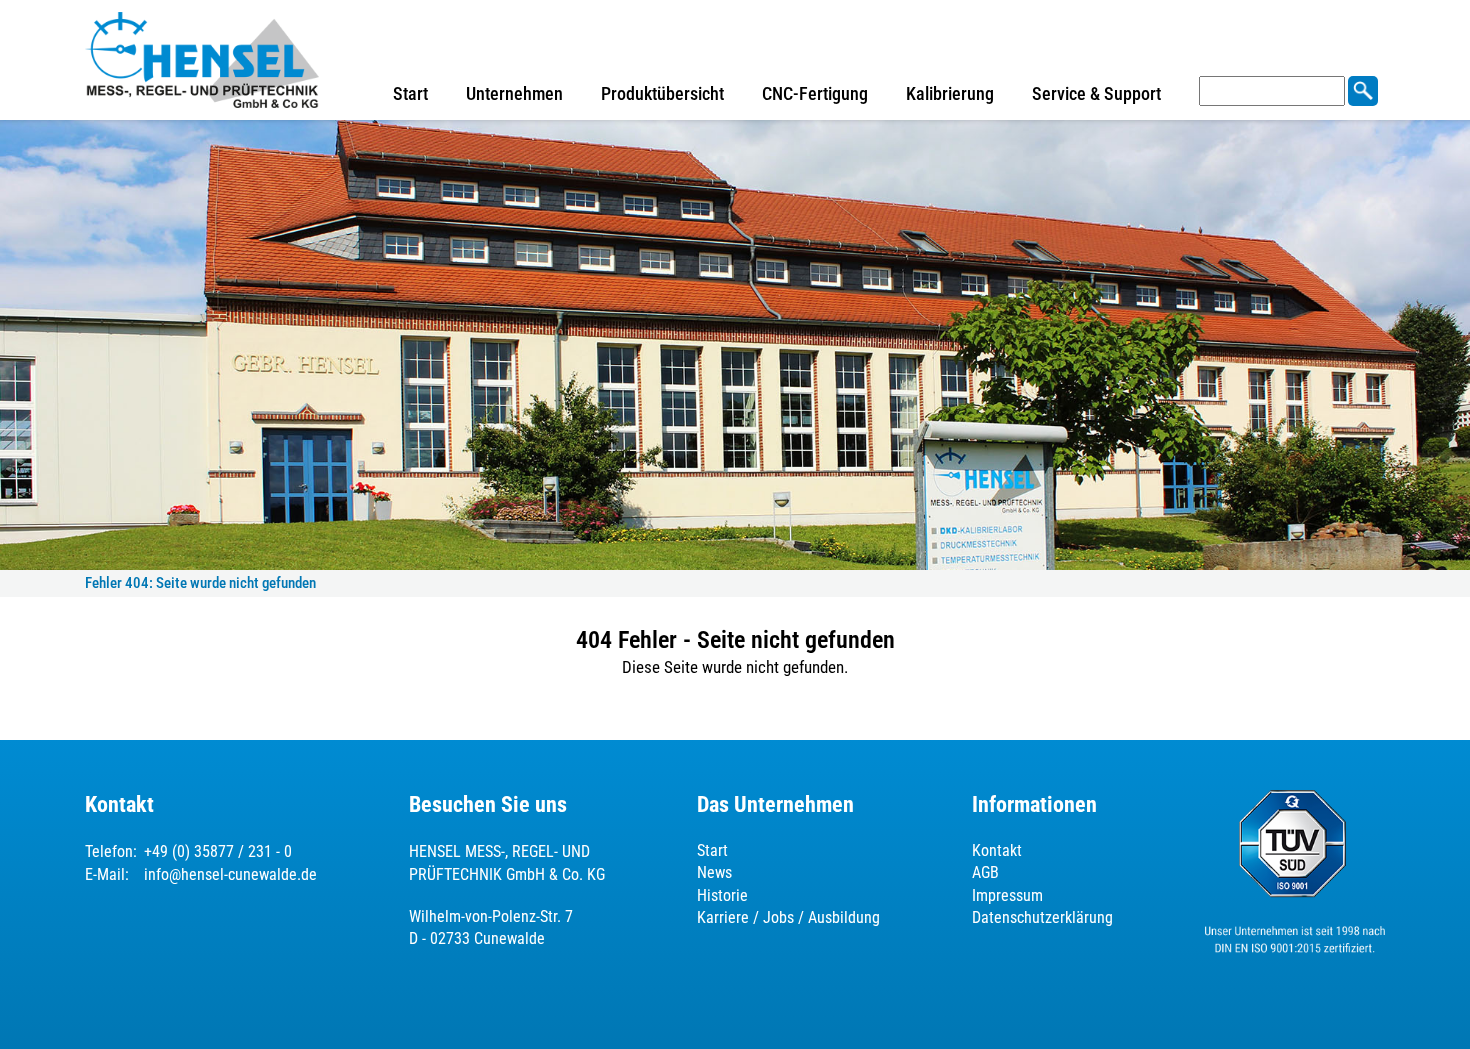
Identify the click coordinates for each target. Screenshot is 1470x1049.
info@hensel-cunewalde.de (230, 874)
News (714, 872)
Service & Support (1096, 93)
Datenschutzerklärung (1042, 917)
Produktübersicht (662, 93)
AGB (985, 872)
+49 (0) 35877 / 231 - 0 (218, 851)
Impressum (1007, 895)
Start (410, 93)
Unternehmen (514, 93)
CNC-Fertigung (815, 93)
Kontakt (997, 850)
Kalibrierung (950, 93)
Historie (722, 895)
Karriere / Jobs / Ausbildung (788, 917)
